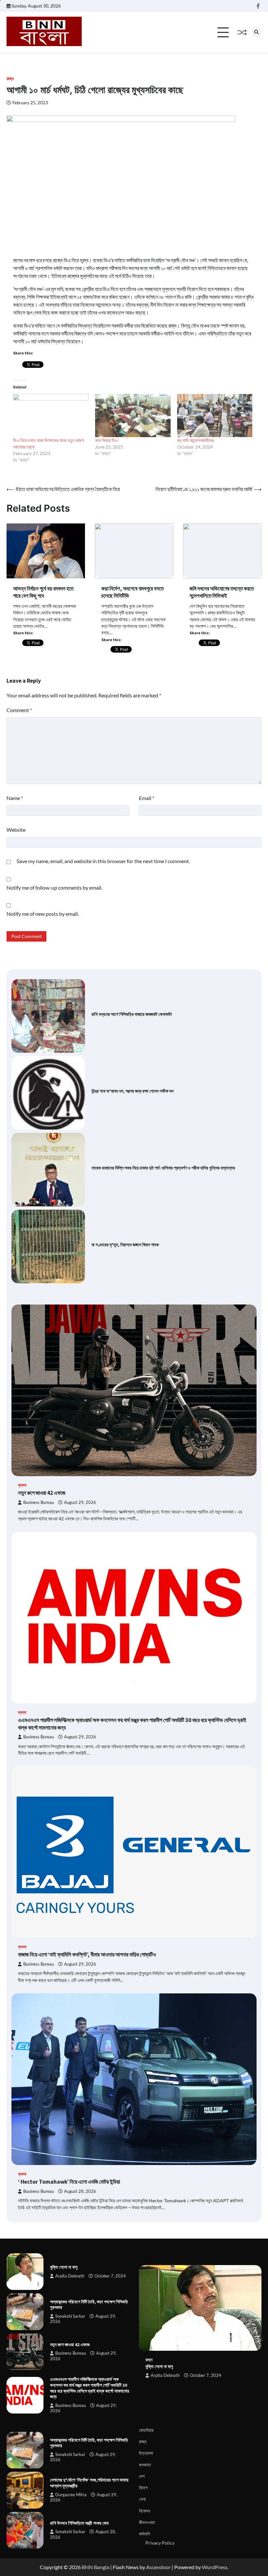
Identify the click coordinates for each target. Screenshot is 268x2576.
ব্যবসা (22, 1485)
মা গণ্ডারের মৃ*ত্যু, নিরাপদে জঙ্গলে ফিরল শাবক (125, 1245)
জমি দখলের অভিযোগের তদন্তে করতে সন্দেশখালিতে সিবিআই (222, 592)
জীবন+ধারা (147, 2522)
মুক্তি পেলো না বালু (64, 2267)
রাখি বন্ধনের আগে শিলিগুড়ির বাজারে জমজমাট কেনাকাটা (132, 1014)
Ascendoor (158, 2567)
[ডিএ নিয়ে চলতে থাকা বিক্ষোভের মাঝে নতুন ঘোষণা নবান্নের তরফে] (51, 416)
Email (147, 798)
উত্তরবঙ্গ (146, 2453)
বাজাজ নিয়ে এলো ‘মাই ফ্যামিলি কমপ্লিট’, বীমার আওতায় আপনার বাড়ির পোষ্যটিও (87, 1954)
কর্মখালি (144, 2534)
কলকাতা (145, 2465)
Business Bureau (39, 1502)
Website (16, 830)
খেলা (142, 2499)
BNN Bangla (95, 2567)
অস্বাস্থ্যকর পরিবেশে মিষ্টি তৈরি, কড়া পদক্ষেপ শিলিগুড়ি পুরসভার (89, 2305)
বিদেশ (143, 2488)
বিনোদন (144, 2511)
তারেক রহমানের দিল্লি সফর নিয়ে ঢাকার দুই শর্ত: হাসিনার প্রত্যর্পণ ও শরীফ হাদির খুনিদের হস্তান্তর (163, 1168)
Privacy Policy (160, 2543)
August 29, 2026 (80, 1502)
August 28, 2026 (80, 2191)
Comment (19, 710)
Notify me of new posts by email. (43, 914)
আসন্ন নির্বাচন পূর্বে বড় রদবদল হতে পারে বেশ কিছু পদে (43, 592)
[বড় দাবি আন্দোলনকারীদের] (215, 416)
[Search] (257, 32)
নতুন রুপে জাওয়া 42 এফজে (42, 1493)
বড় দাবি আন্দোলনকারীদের (195, 440)
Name (15, 798)
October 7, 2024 (110, 2276)
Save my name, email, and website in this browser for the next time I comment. (103, 861)
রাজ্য (10, 79)
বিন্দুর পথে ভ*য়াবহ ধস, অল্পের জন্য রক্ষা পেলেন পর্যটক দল (133, 1091)
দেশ (142, 2476)
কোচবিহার (146, 2430)
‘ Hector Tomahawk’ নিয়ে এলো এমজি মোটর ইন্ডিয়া (69, 2182)
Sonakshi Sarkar (70, 2316)
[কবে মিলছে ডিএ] (133, 416)
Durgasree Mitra (71, 2495)
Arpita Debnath (70, 2276)
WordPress (215, 2567)
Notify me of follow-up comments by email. (54, 887)
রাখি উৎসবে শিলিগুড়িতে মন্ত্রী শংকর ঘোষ (79, 2523)
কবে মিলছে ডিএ (107, 440)
